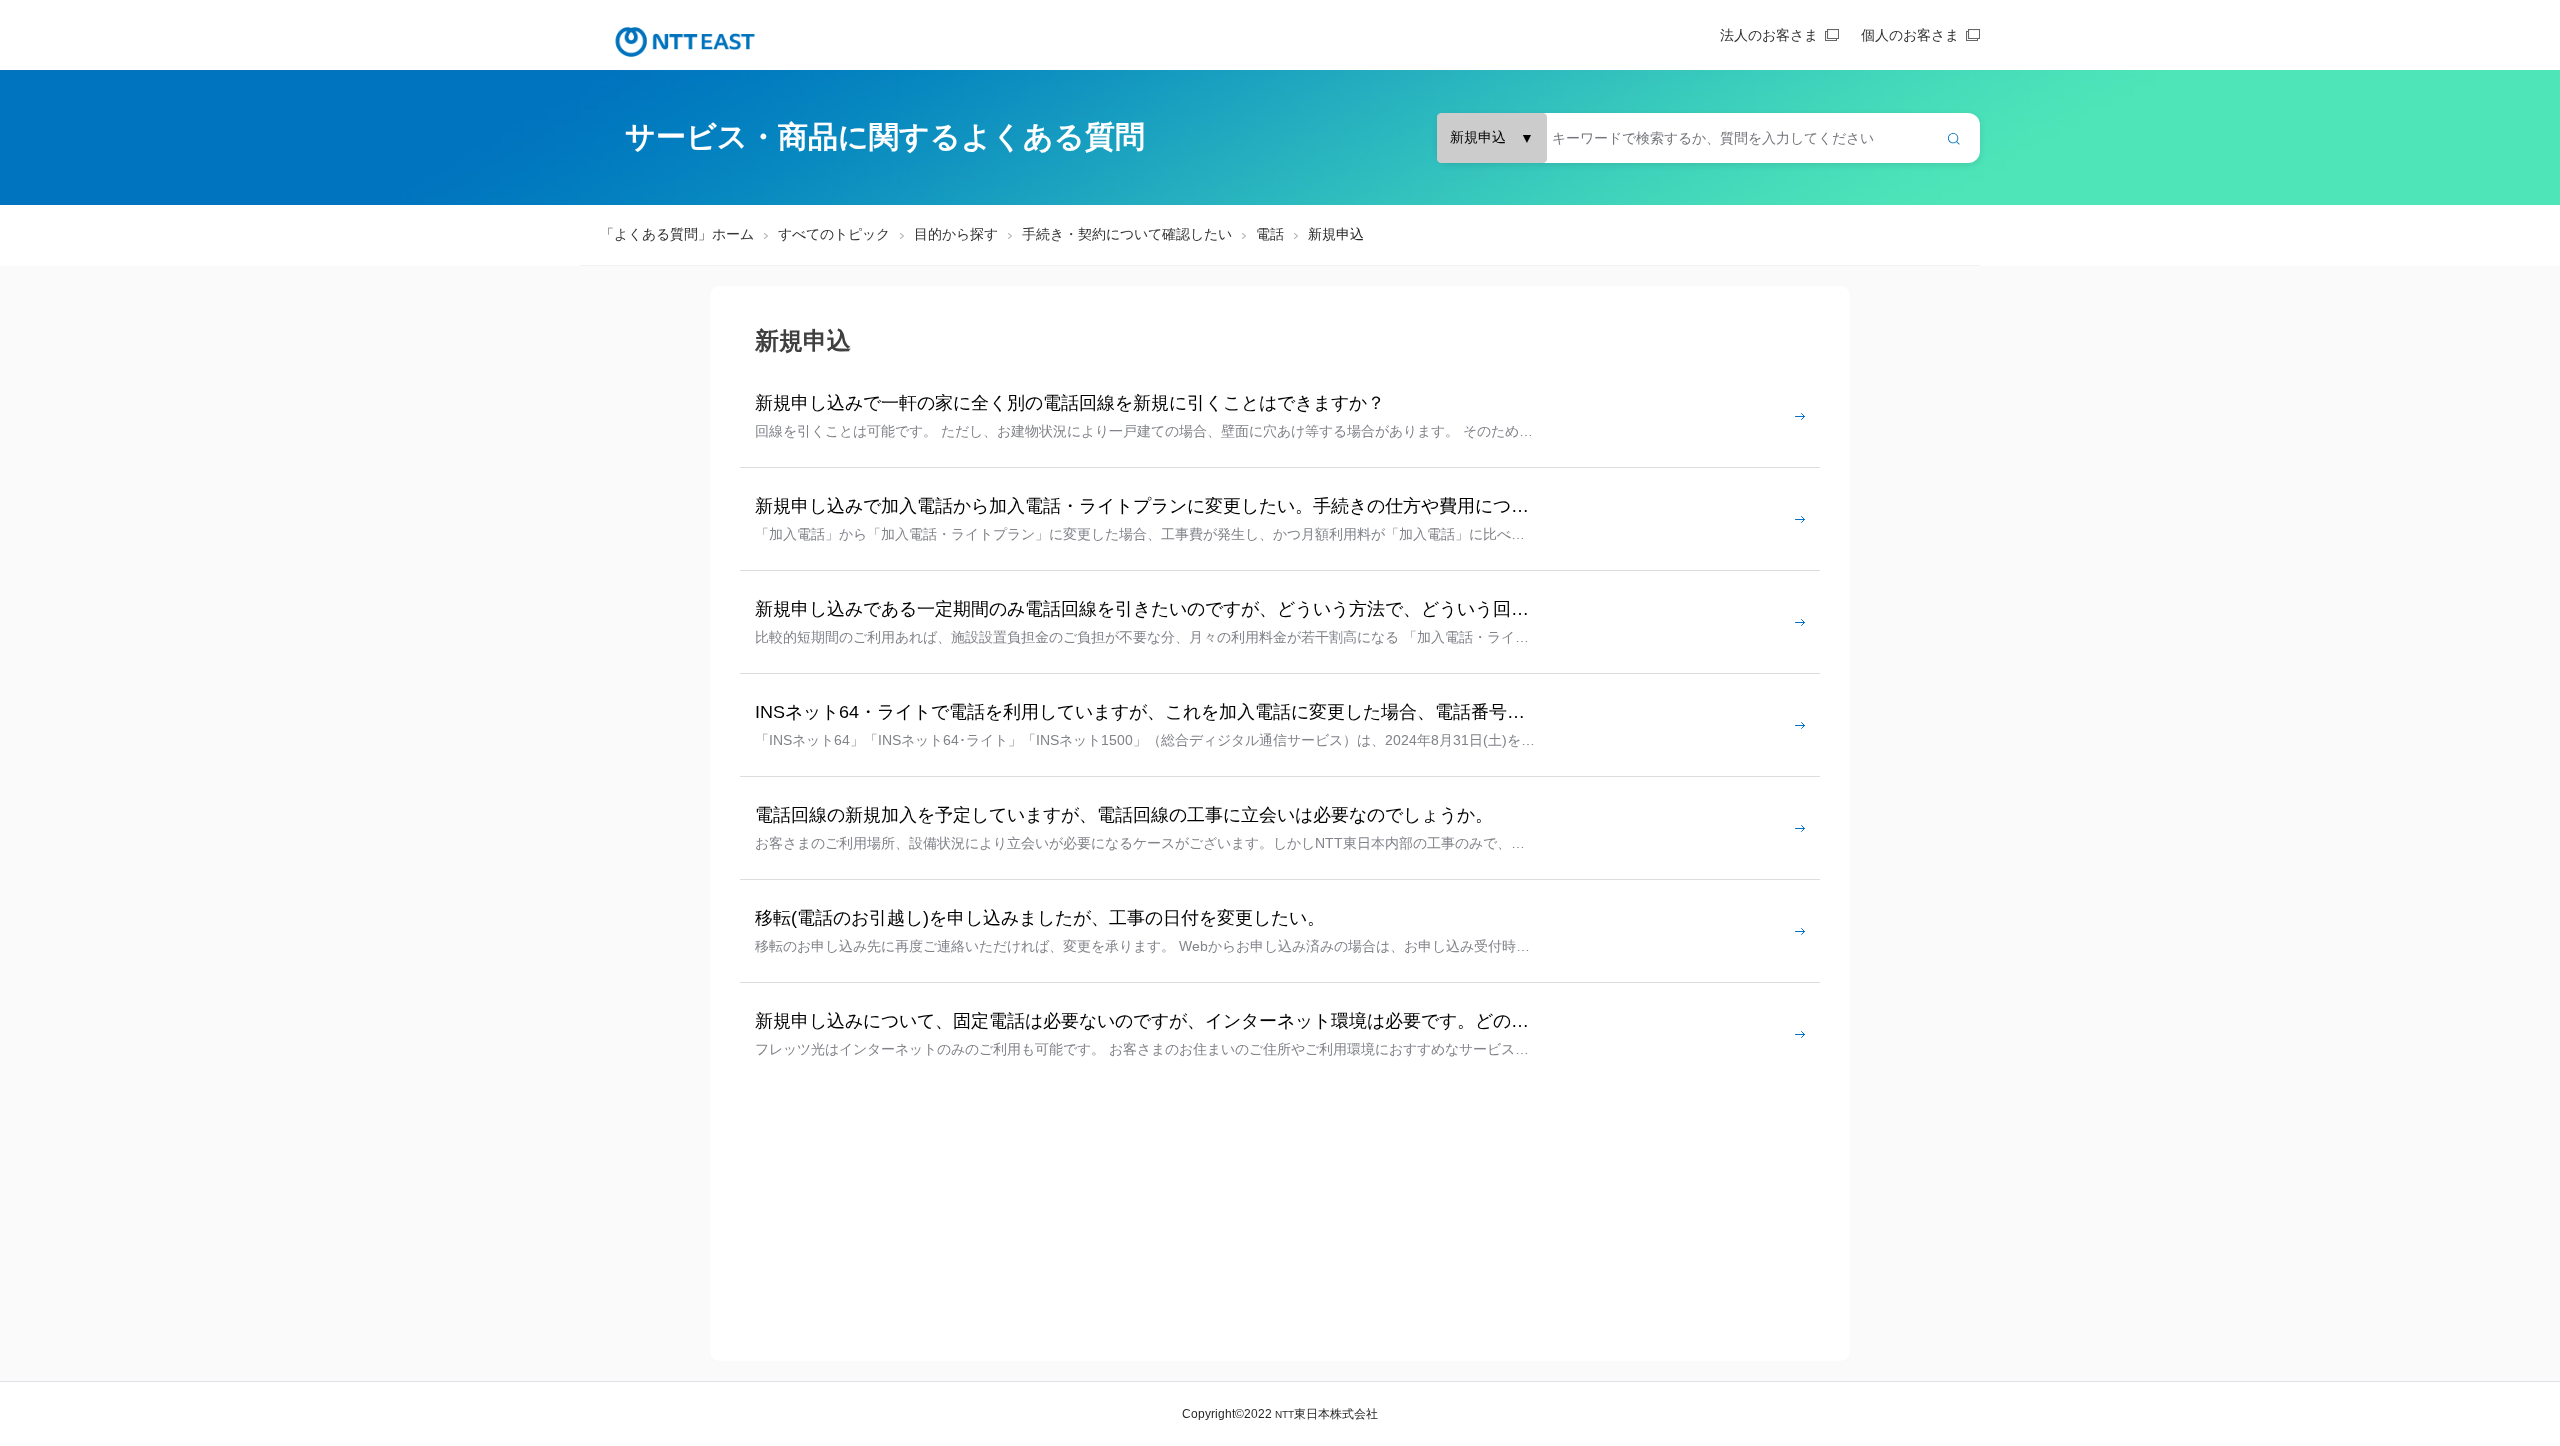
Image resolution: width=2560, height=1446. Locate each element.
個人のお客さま (1910, 35)
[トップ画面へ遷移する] (685, 42)
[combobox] (1708, 138)
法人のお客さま (1769, 35)
